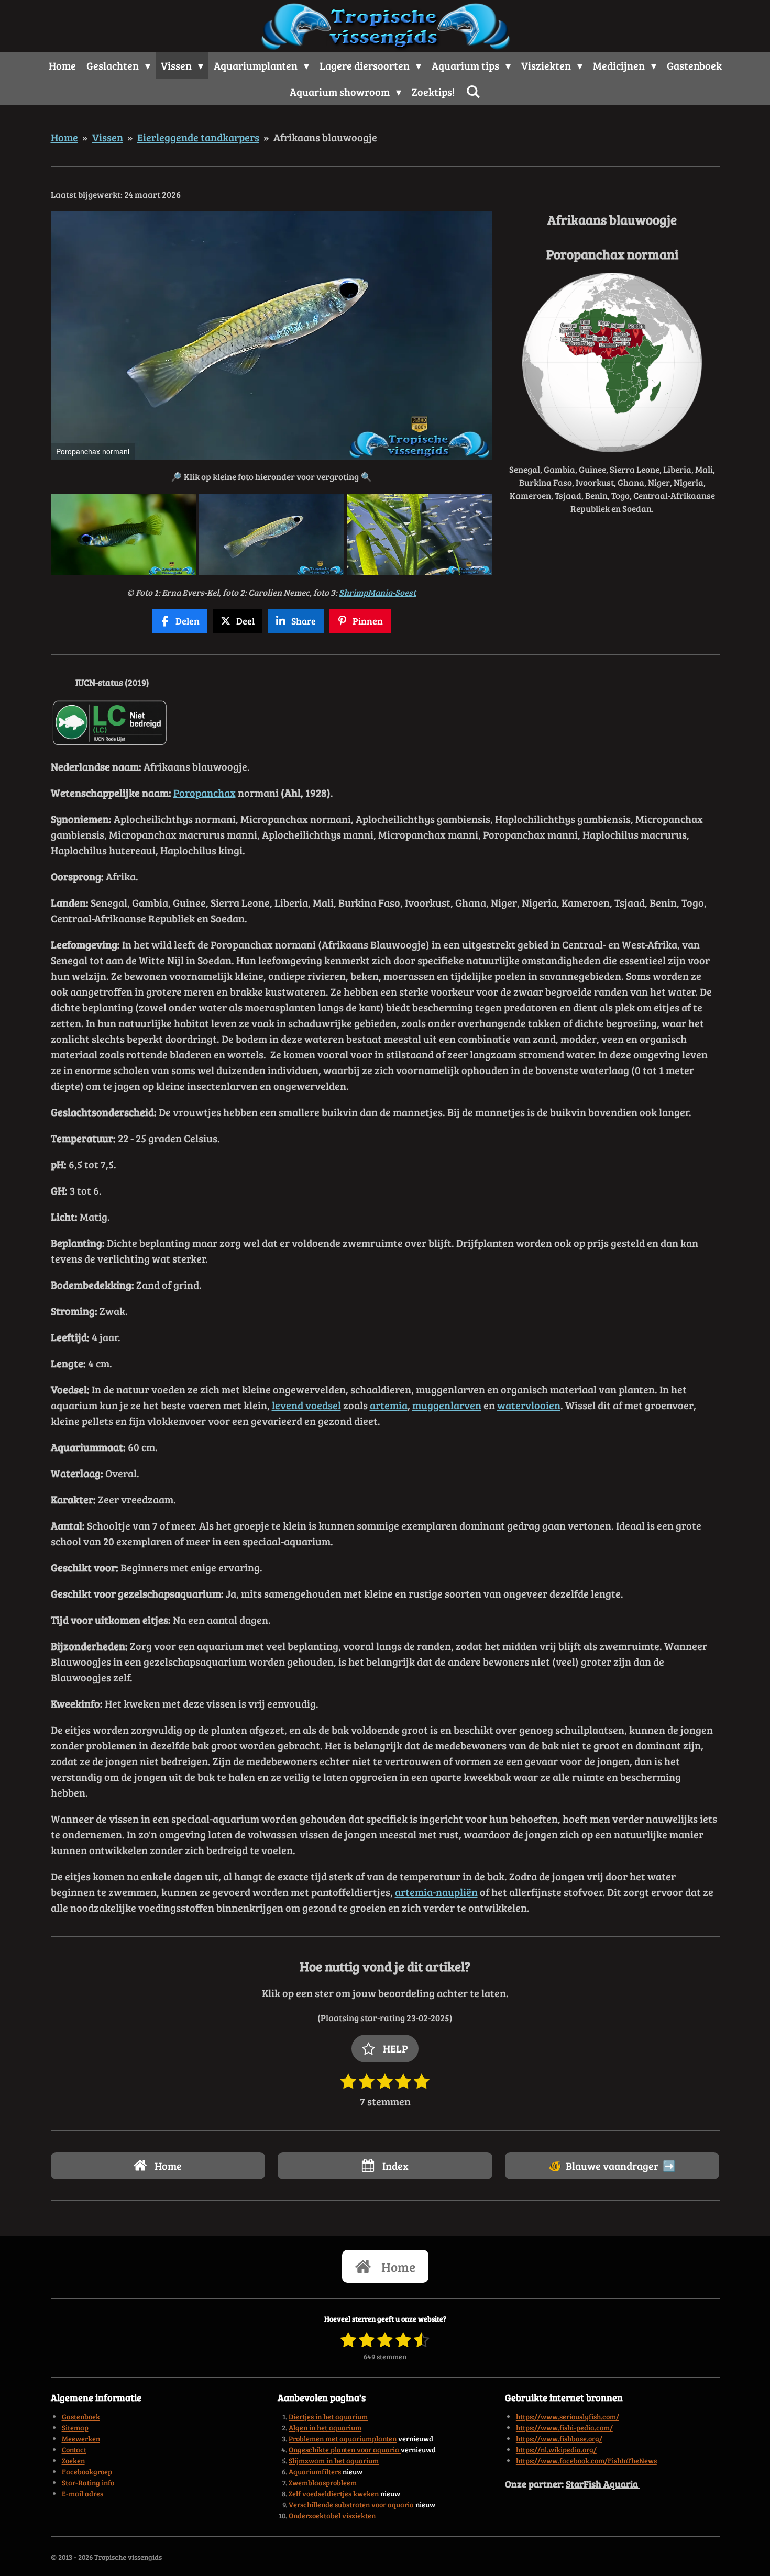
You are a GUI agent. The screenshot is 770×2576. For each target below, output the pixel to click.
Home (64, 137)
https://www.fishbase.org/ (559, 2439)
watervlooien (529, 1405)
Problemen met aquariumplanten (343, 2439)
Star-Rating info (88, 2483)
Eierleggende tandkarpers (198, 137)
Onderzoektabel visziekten (332, 2516)
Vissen (108, 137)
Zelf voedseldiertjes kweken (334, 2494)
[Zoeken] (473, 91)
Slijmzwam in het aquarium (334, 2461)
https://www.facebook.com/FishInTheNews (586, 2461)
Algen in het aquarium (325, 2428)
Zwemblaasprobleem (323, 2483)
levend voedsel (306, 1405)
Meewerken (81, 2439)
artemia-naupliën (436, 1892)
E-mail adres (82, 2494)
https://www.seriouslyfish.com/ (568, 2417)
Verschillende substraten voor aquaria (351, 2505)
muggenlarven (447, 1405)
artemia (389, 1405)
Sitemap (75, 2428)
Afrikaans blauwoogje (325, 137)
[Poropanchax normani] (123, 534)
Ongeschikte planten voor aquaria (345, 2450)
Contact (74, 2450)
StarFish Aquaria (603, 2484)
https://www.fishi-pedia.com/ (564, 2428)
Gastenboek (81, 2417)
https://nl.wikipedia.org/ (556, 2450)
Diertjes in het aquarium (328, 2417)
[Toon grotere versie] (612, 363)
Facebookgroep (87, 2472)
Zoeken (73, 2461)
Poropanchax (205, 793)
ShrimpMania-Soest (377, 592)
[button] (483, 221)
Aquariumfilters (315, 2472)
